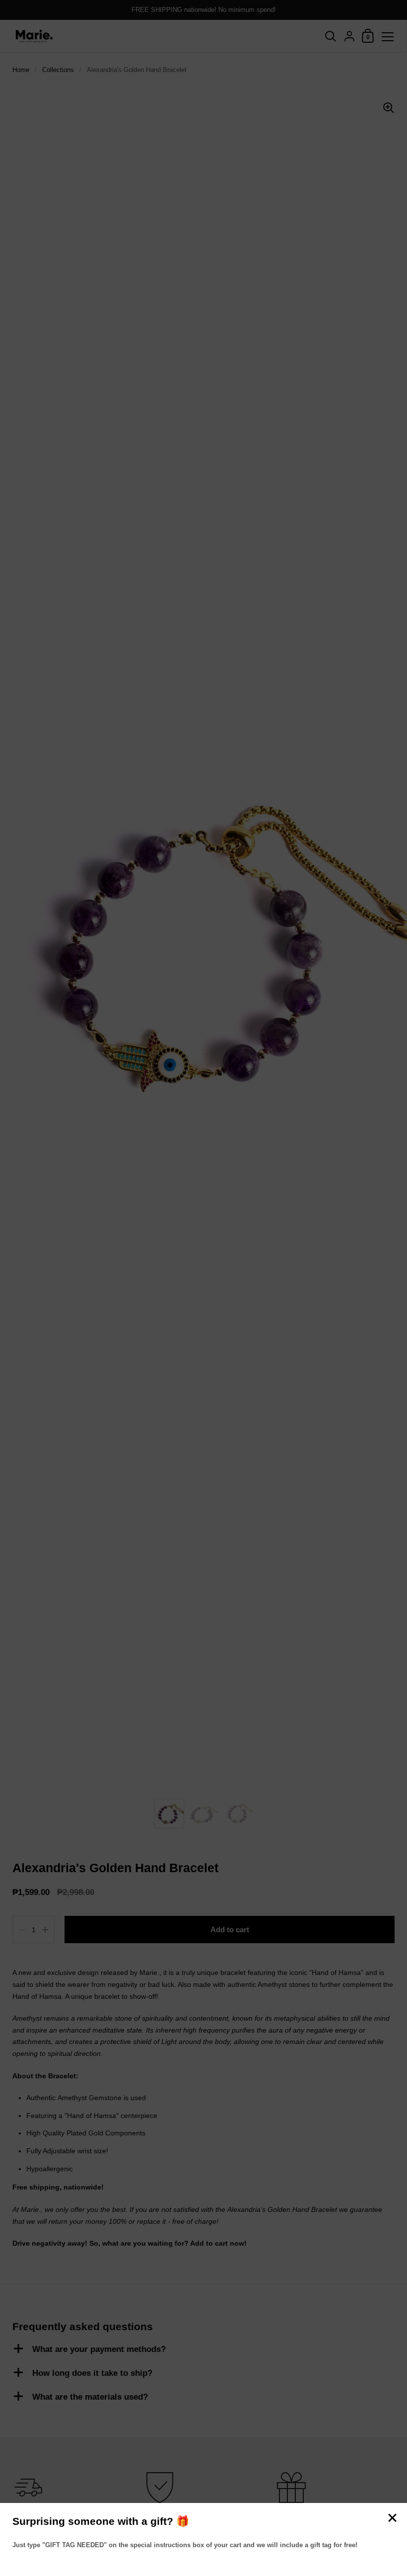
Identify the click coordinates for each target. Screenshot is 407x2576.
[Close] (392, 2519)
